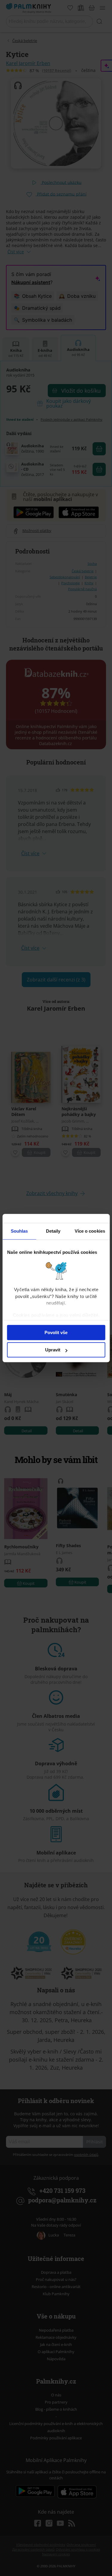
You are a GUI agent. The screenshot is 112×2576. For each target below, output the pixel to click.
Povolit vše (56, 1332)
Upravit (53, 1350)
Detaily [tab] (53, 1231)
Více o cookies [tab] (90, 1231)
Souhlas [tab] (19, 1231)
